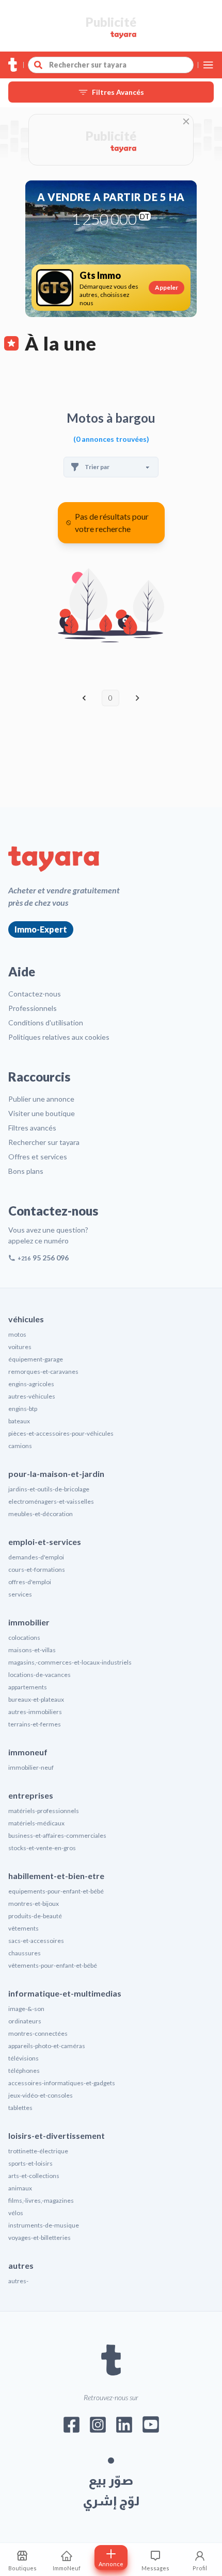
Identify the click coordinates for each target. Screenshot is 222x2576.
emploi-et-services (45, 1542)
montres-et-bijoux (34, 1904)
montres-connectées (38, 2033)
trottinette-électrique (38, 2151)
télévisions (23, 2058)
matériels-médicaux (36, 1823)
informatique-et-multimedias (65, 1993)
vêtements (23, 1928)
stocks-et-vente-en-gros (42, 1848)
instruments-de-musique (44, 2225)
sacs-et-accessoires (36, 1941)
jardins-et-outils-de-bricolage (49, 1489)
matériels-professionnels (44, 1811)
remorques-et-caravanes (43, 1372)
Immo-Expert (41, 929)
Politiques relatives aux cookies (59, 1037)
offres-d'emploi (30, 1582)
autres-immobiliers (35, 1712)
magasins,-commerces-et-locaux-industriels (70, 1662)
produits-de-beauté (35, 1916)
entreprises (31, 1795)
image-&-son (26, 2009)
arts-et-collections (34, 2176)
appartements (28, 1687)
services (20, 1594)
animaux (20, 2188)
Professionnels (33, 1008)
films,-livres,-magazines (41, 2200)
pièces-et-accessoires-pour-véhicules (61, 1433)
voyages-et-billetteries (39, 2238)
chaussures (25, 1953)
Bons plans (26, 1171)
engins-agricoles (31, 1384)
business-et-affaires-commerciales (57, 1835)
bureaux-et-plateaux (36, 1699)
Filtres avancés (32, 1128)
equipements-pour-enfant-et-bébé (56, 1891)
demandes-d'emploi (36, 1557)
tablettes (20, 2108)
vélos (16, 2213)
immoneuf (28, 1752)
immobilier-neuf (31, 1767)
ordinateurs (25, 2021)
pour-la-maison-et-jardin (56, 1474)
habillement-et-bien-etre (56, 1876)
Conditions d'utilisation (46, 1023)
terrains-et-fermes (35, 1724)
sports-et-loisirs (30, 2163)
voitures (20, 1347)
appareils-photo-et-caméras (47, 2046)
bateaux (19, 1421)
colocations (24, 1638)
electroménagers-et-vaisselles (51, 1501)
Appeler (166, 287)
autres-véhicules (32, 1396)
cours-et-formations (37, 1569)
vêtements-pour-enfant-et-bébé (53, 1965)
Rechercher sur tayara (44, 1142)
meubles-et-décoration (41, 1514)
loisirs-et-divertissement (57, 2135)
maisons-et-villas (32, 1650)
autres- (18, 2281)
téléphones (24, 2071)
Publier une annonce (41, 1099)
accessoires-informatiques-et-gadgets (62, 2083)
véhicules (26, 1319)
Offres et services (38, 1157)
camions (20, 1446)
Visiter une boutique (42, 1113)
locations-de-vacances (39, 1675)
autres (21, 2265)
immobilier (29, 1622)
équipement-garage (36, 1359)
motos (17, 1334)
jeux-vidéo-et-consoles (41, 2095)
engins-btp (23, 1409)
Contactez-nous (35, 994)
